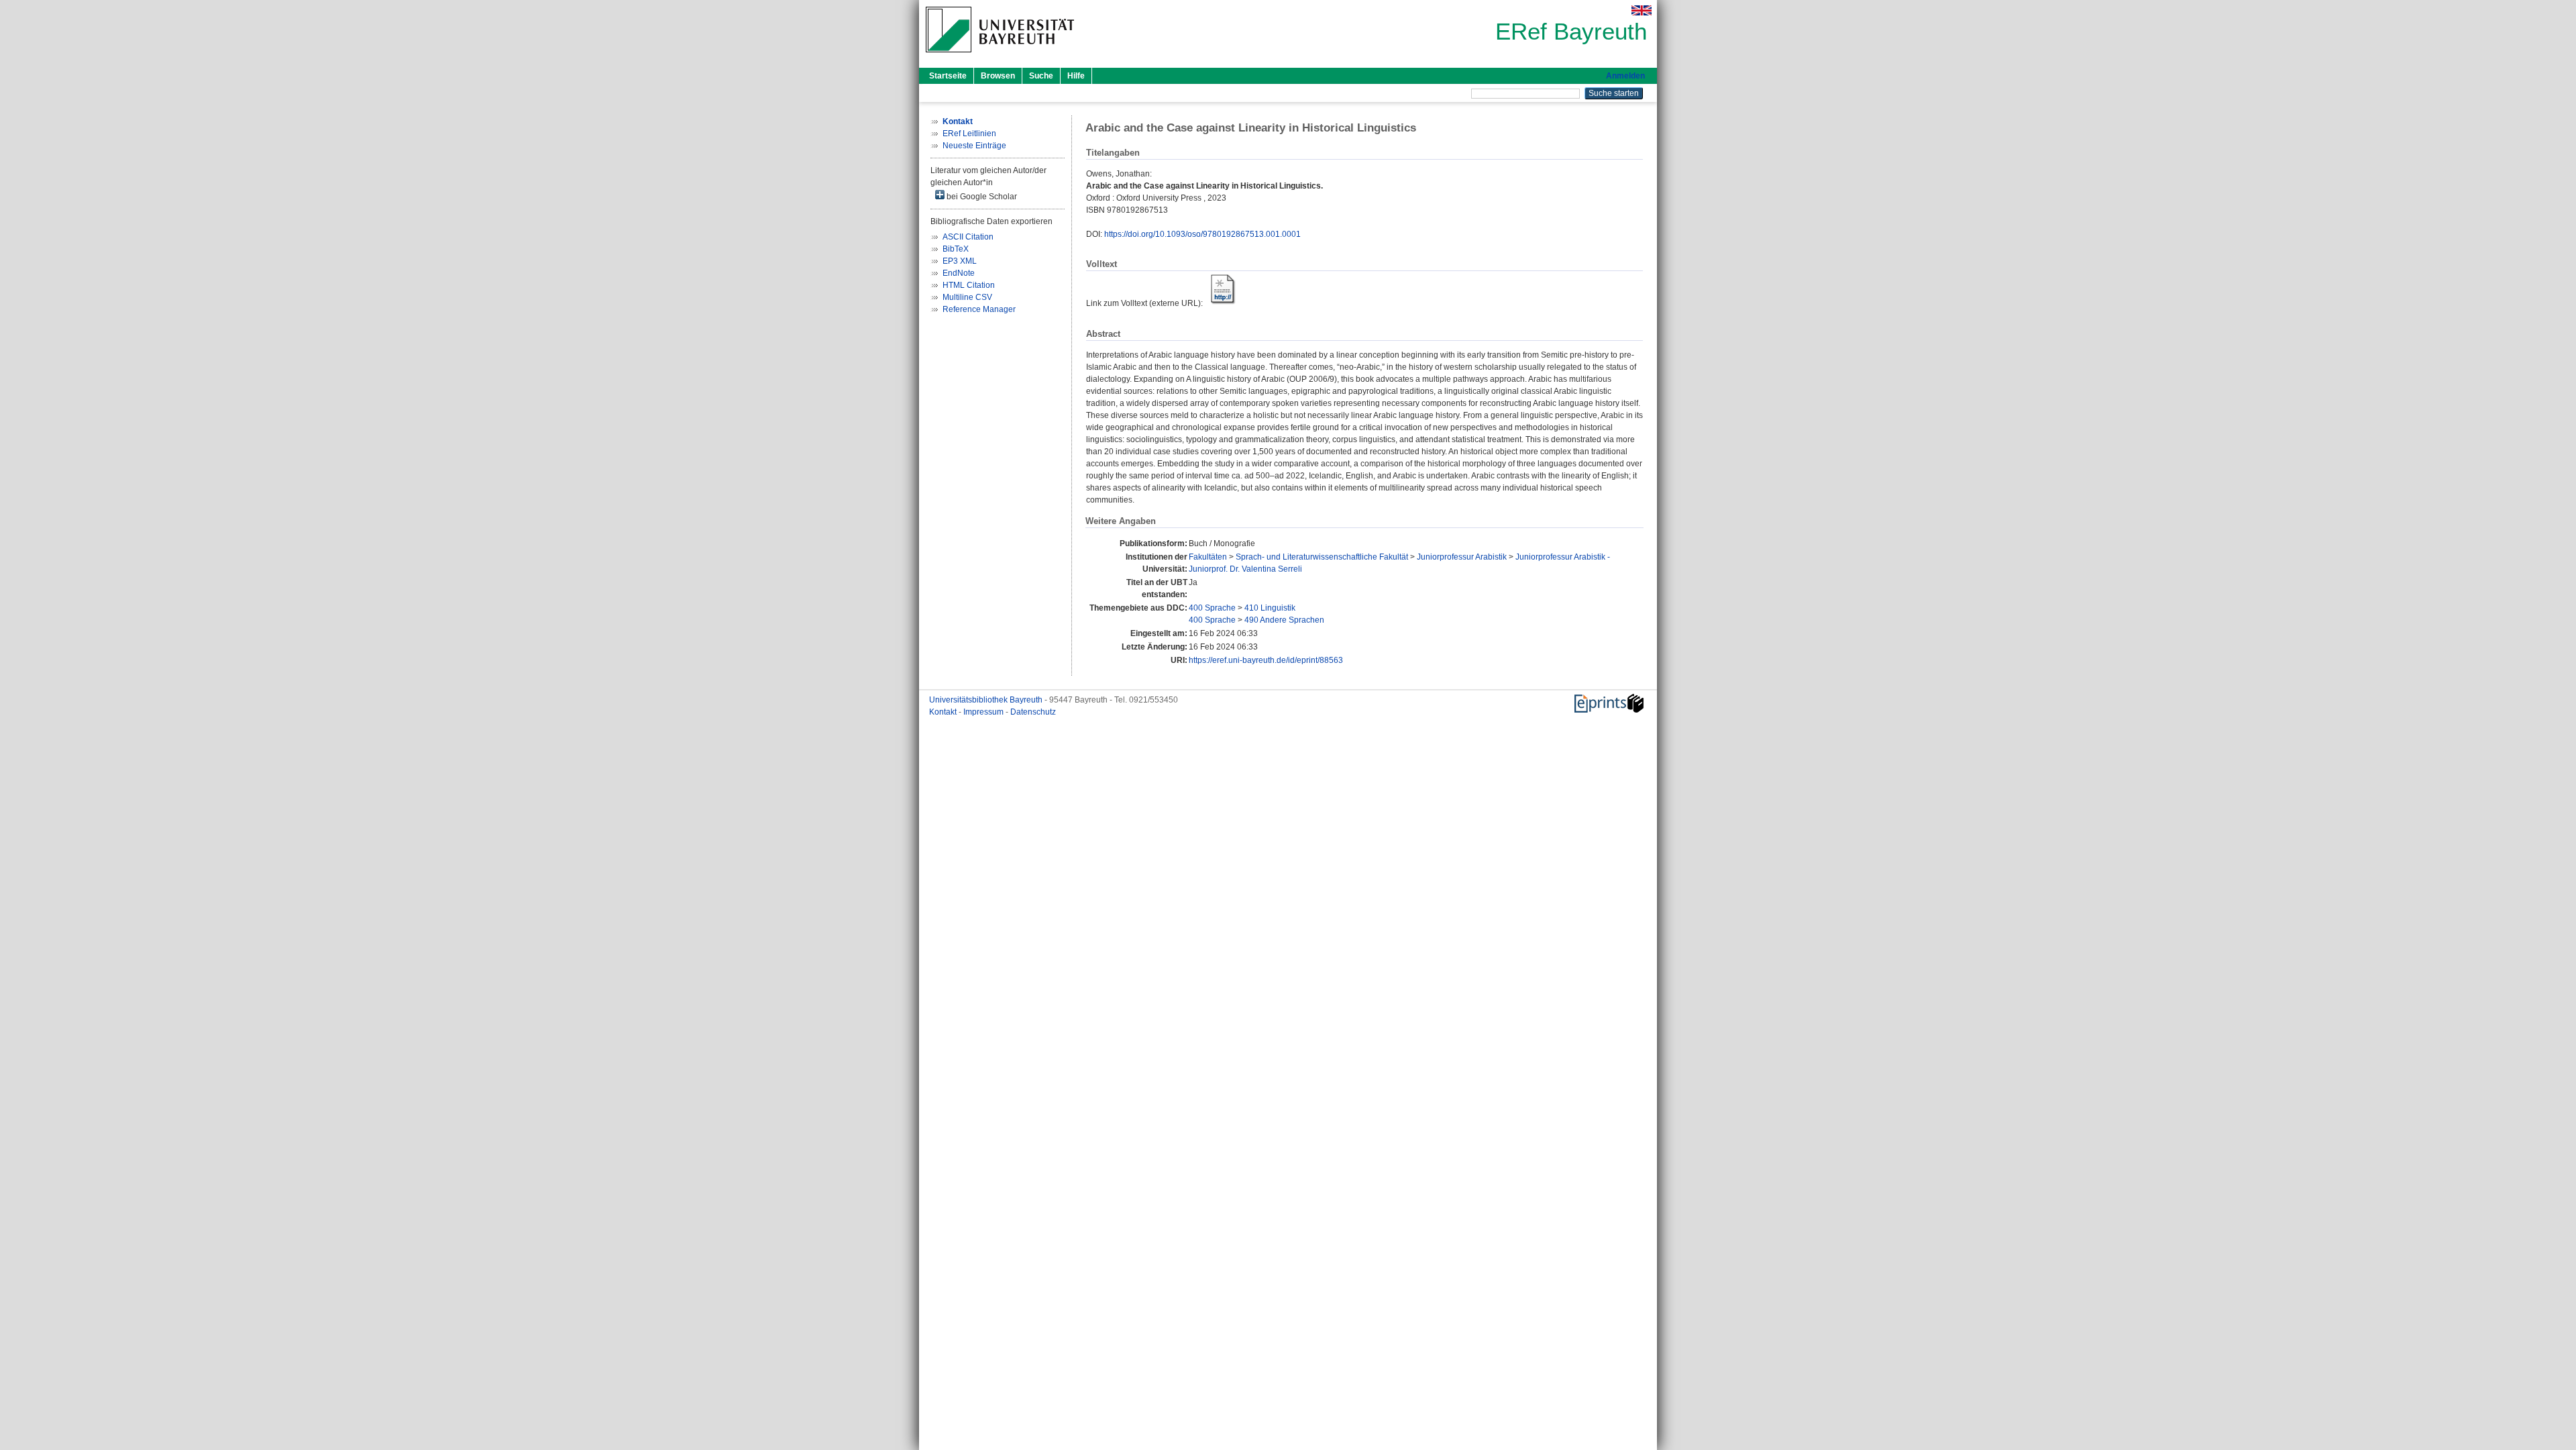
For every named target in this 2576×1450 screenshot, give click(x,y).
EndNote (959, 273)
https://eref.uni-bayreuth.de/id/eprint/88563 (1266, 660)
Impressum (984, 712)
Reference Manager (979, 309)
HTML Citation (969, 285)
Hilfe (1076, 76)
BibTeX (956, 249)
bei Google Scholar (981, 197)
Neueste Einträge (974, 146)
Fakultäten (1208, 557)
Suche (1041, 76)
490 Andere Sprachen (1284, 620)
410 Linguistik (1270, 608)
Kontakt (944, 712)
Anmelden (1625, 76)
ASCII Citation (968, 237)
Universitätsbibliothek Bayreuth (987, 700)
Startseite (948, 76)
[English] (1642, 10)
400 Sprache (1212, 608)
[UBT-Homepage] (1000, 56)
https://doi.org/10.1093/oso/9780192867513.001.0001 (1202, 234)
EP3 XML (960, 261)
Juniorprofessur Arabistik (1462, 557)
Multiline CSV (967, 297)
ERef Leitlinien (969, 134)
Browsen (998, 76)
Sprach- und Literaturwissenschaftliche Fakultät (1322, 557)
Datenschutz (1033, 712)
